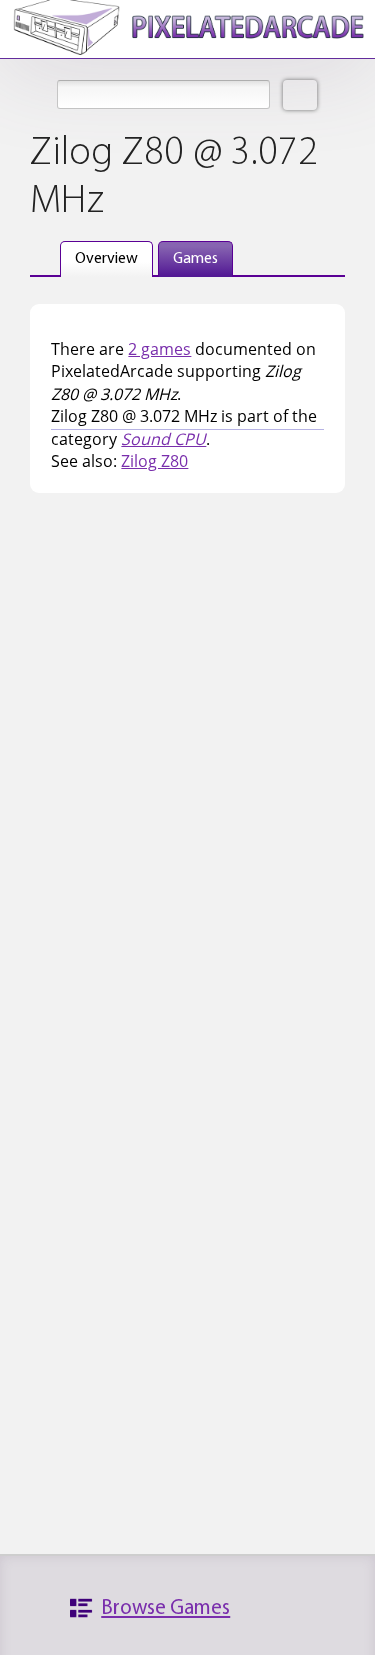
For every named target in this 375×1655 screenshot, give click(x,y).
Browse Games (165, 1608)
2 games (159, 349)
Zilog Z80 (154, 461)
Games (195, 259)
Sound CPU (163, 439)
